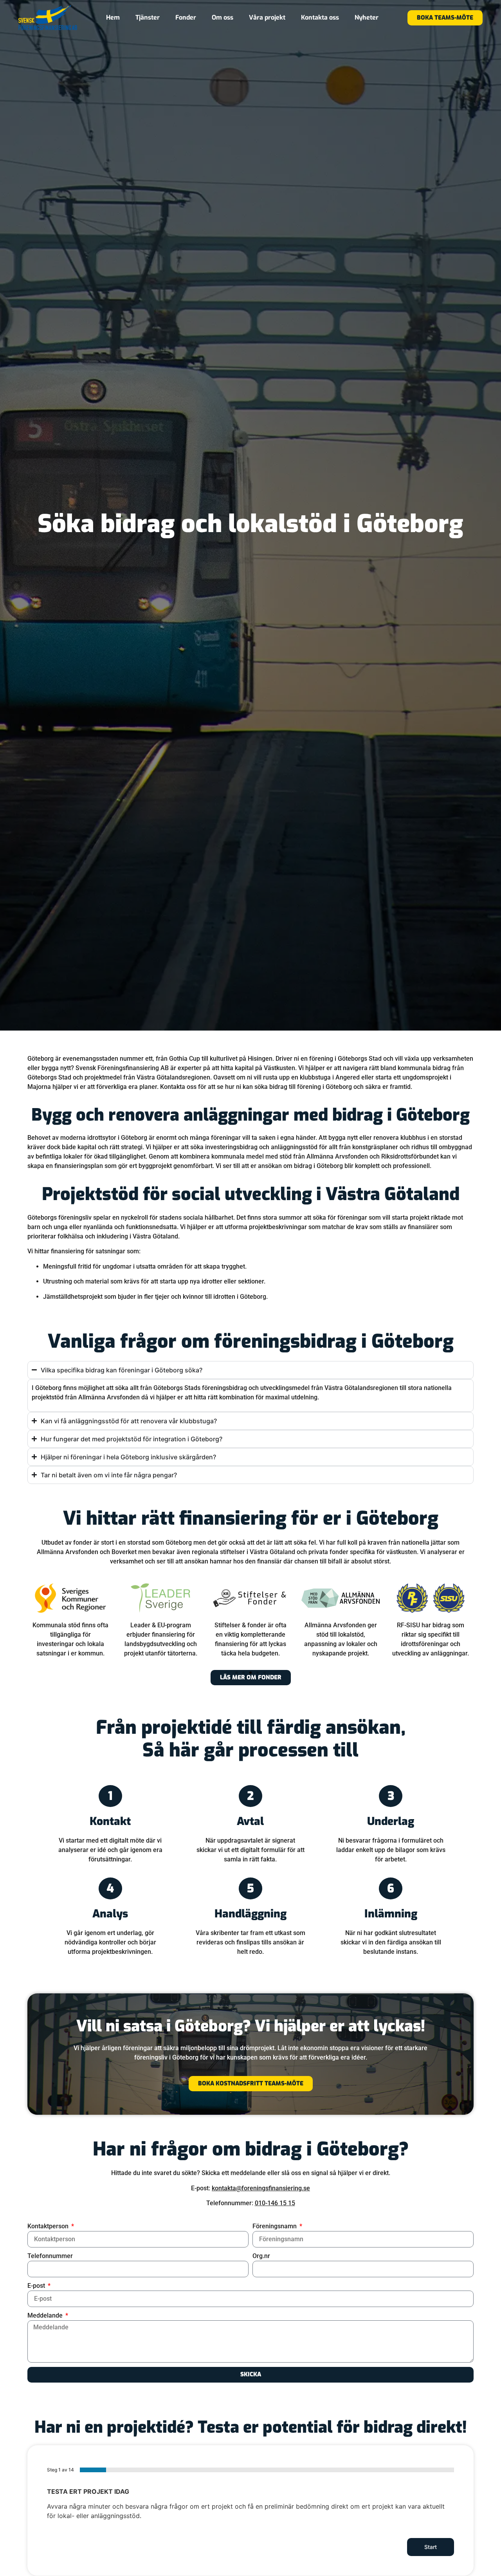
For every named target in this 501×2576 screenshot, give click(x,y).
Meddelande (46, 2315)
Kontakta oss (320, 17)
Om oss (223, 17)
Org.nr (261, 2256)
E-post (37, 2286)
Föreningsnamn (275, 2226)
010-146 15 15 (275, 2203)
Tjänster (148, 17)
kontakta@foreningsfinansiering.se (261, 2188)
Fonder (186, 17)
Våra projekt (267, 17)
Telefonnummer (50, 2256)
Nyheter (367, 17)
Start (431, 2547)
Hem (113, 17)
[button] (236, 1673)
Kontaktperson (49, 2226)
